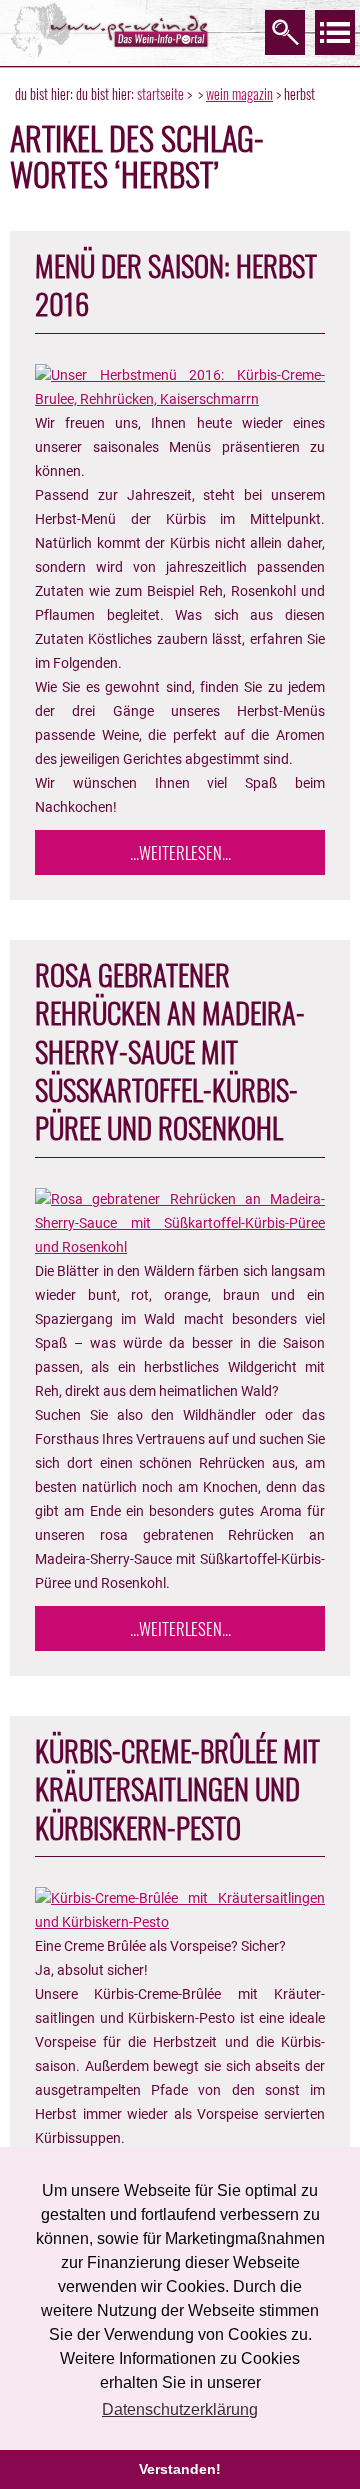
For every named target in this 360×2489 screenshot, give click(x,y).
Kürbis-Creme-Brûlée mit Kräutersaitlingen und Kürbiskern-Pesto (177, 1788)
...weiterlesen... (180, 852)
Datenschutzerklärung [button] (180, 2409)
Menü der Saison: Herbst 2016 (176, 284)
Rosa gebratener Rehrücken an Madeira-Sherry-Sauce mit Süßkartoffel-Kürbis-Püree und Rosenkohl (170, 1051)
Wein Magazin (239, 93)
